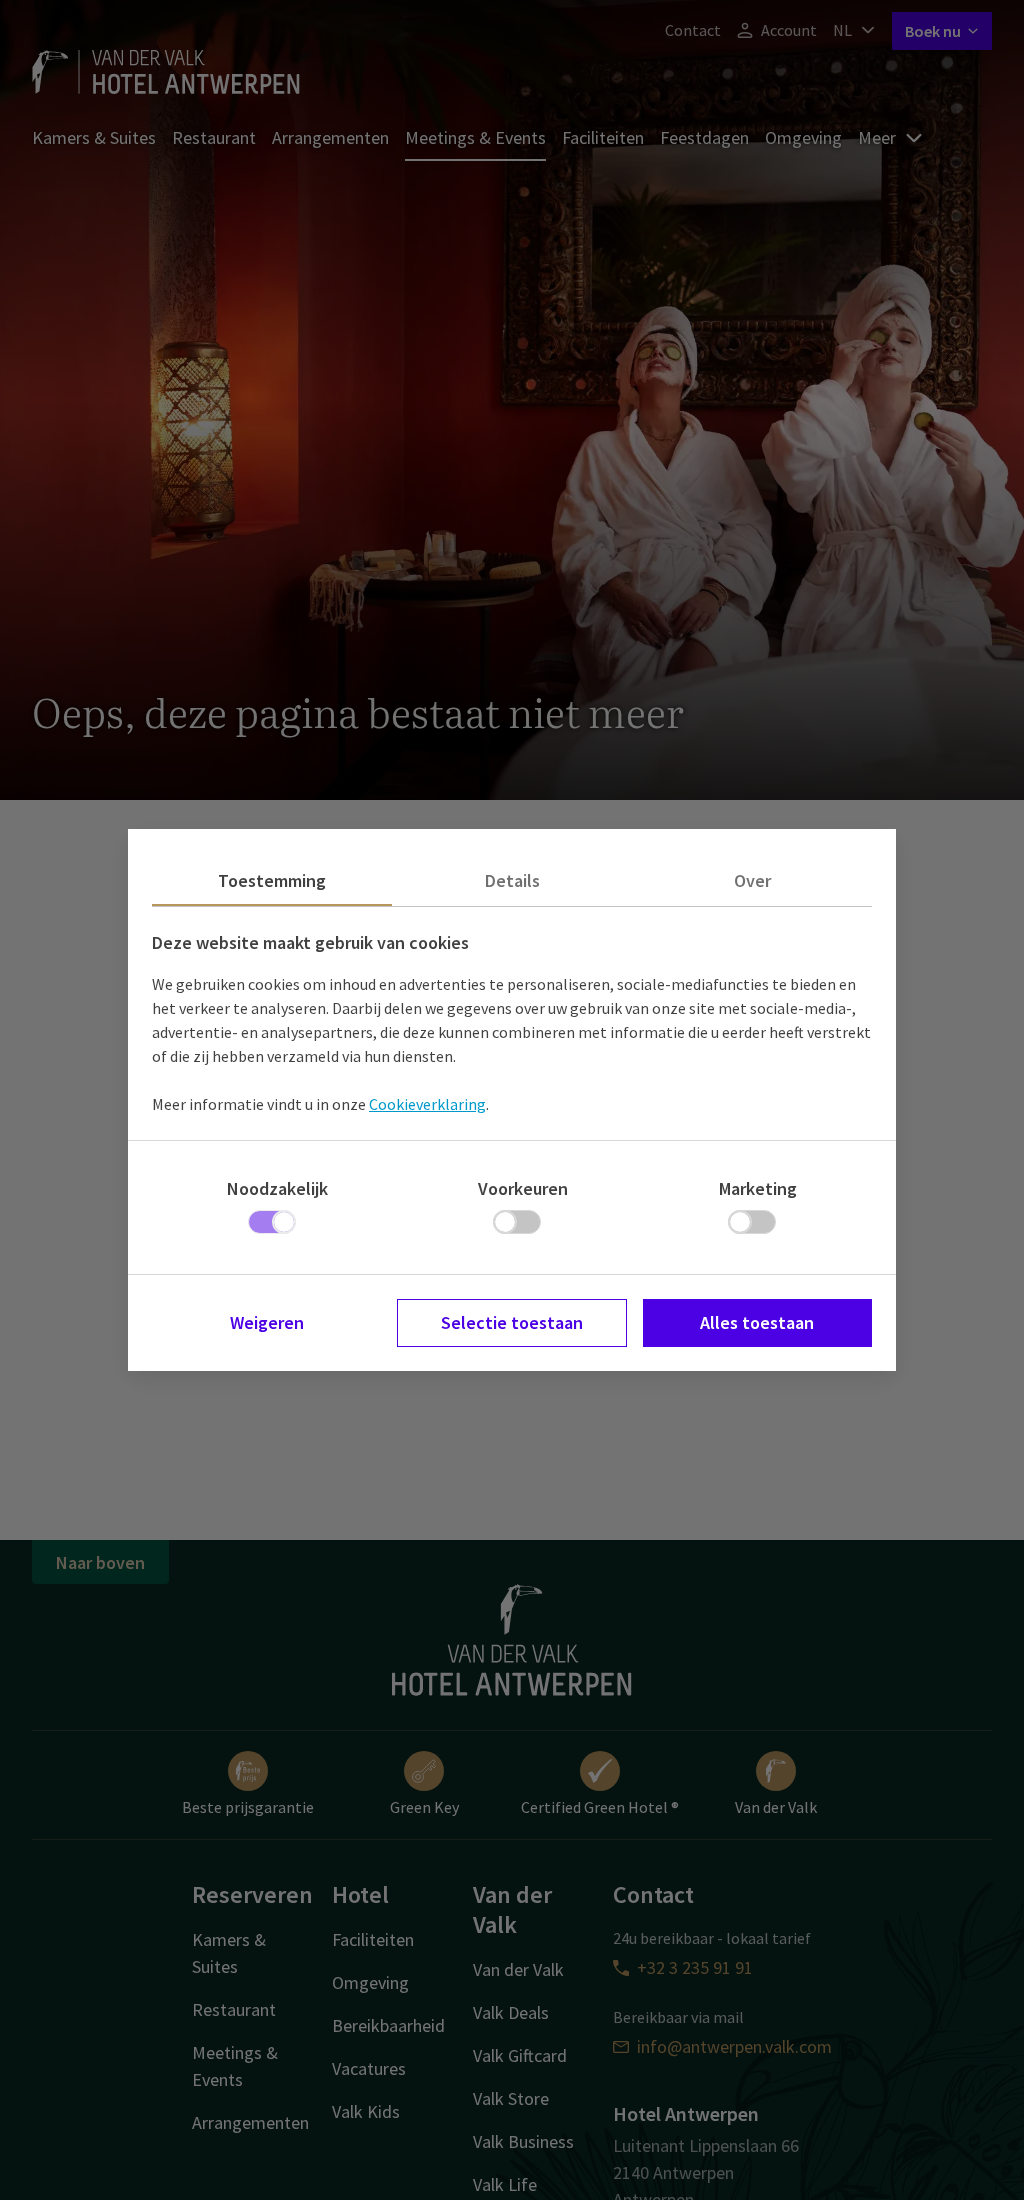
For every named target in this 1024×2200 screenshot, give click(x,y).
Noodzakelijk (277, 1188)
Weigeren (267, 1322)
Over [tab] (752, 880)
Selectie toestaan (512, 1322)
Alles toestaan (757, 1322)
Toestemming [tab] (272, 880)
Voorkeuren (523, 1188)
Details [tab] (512, 880)
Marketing (758, 1188)
